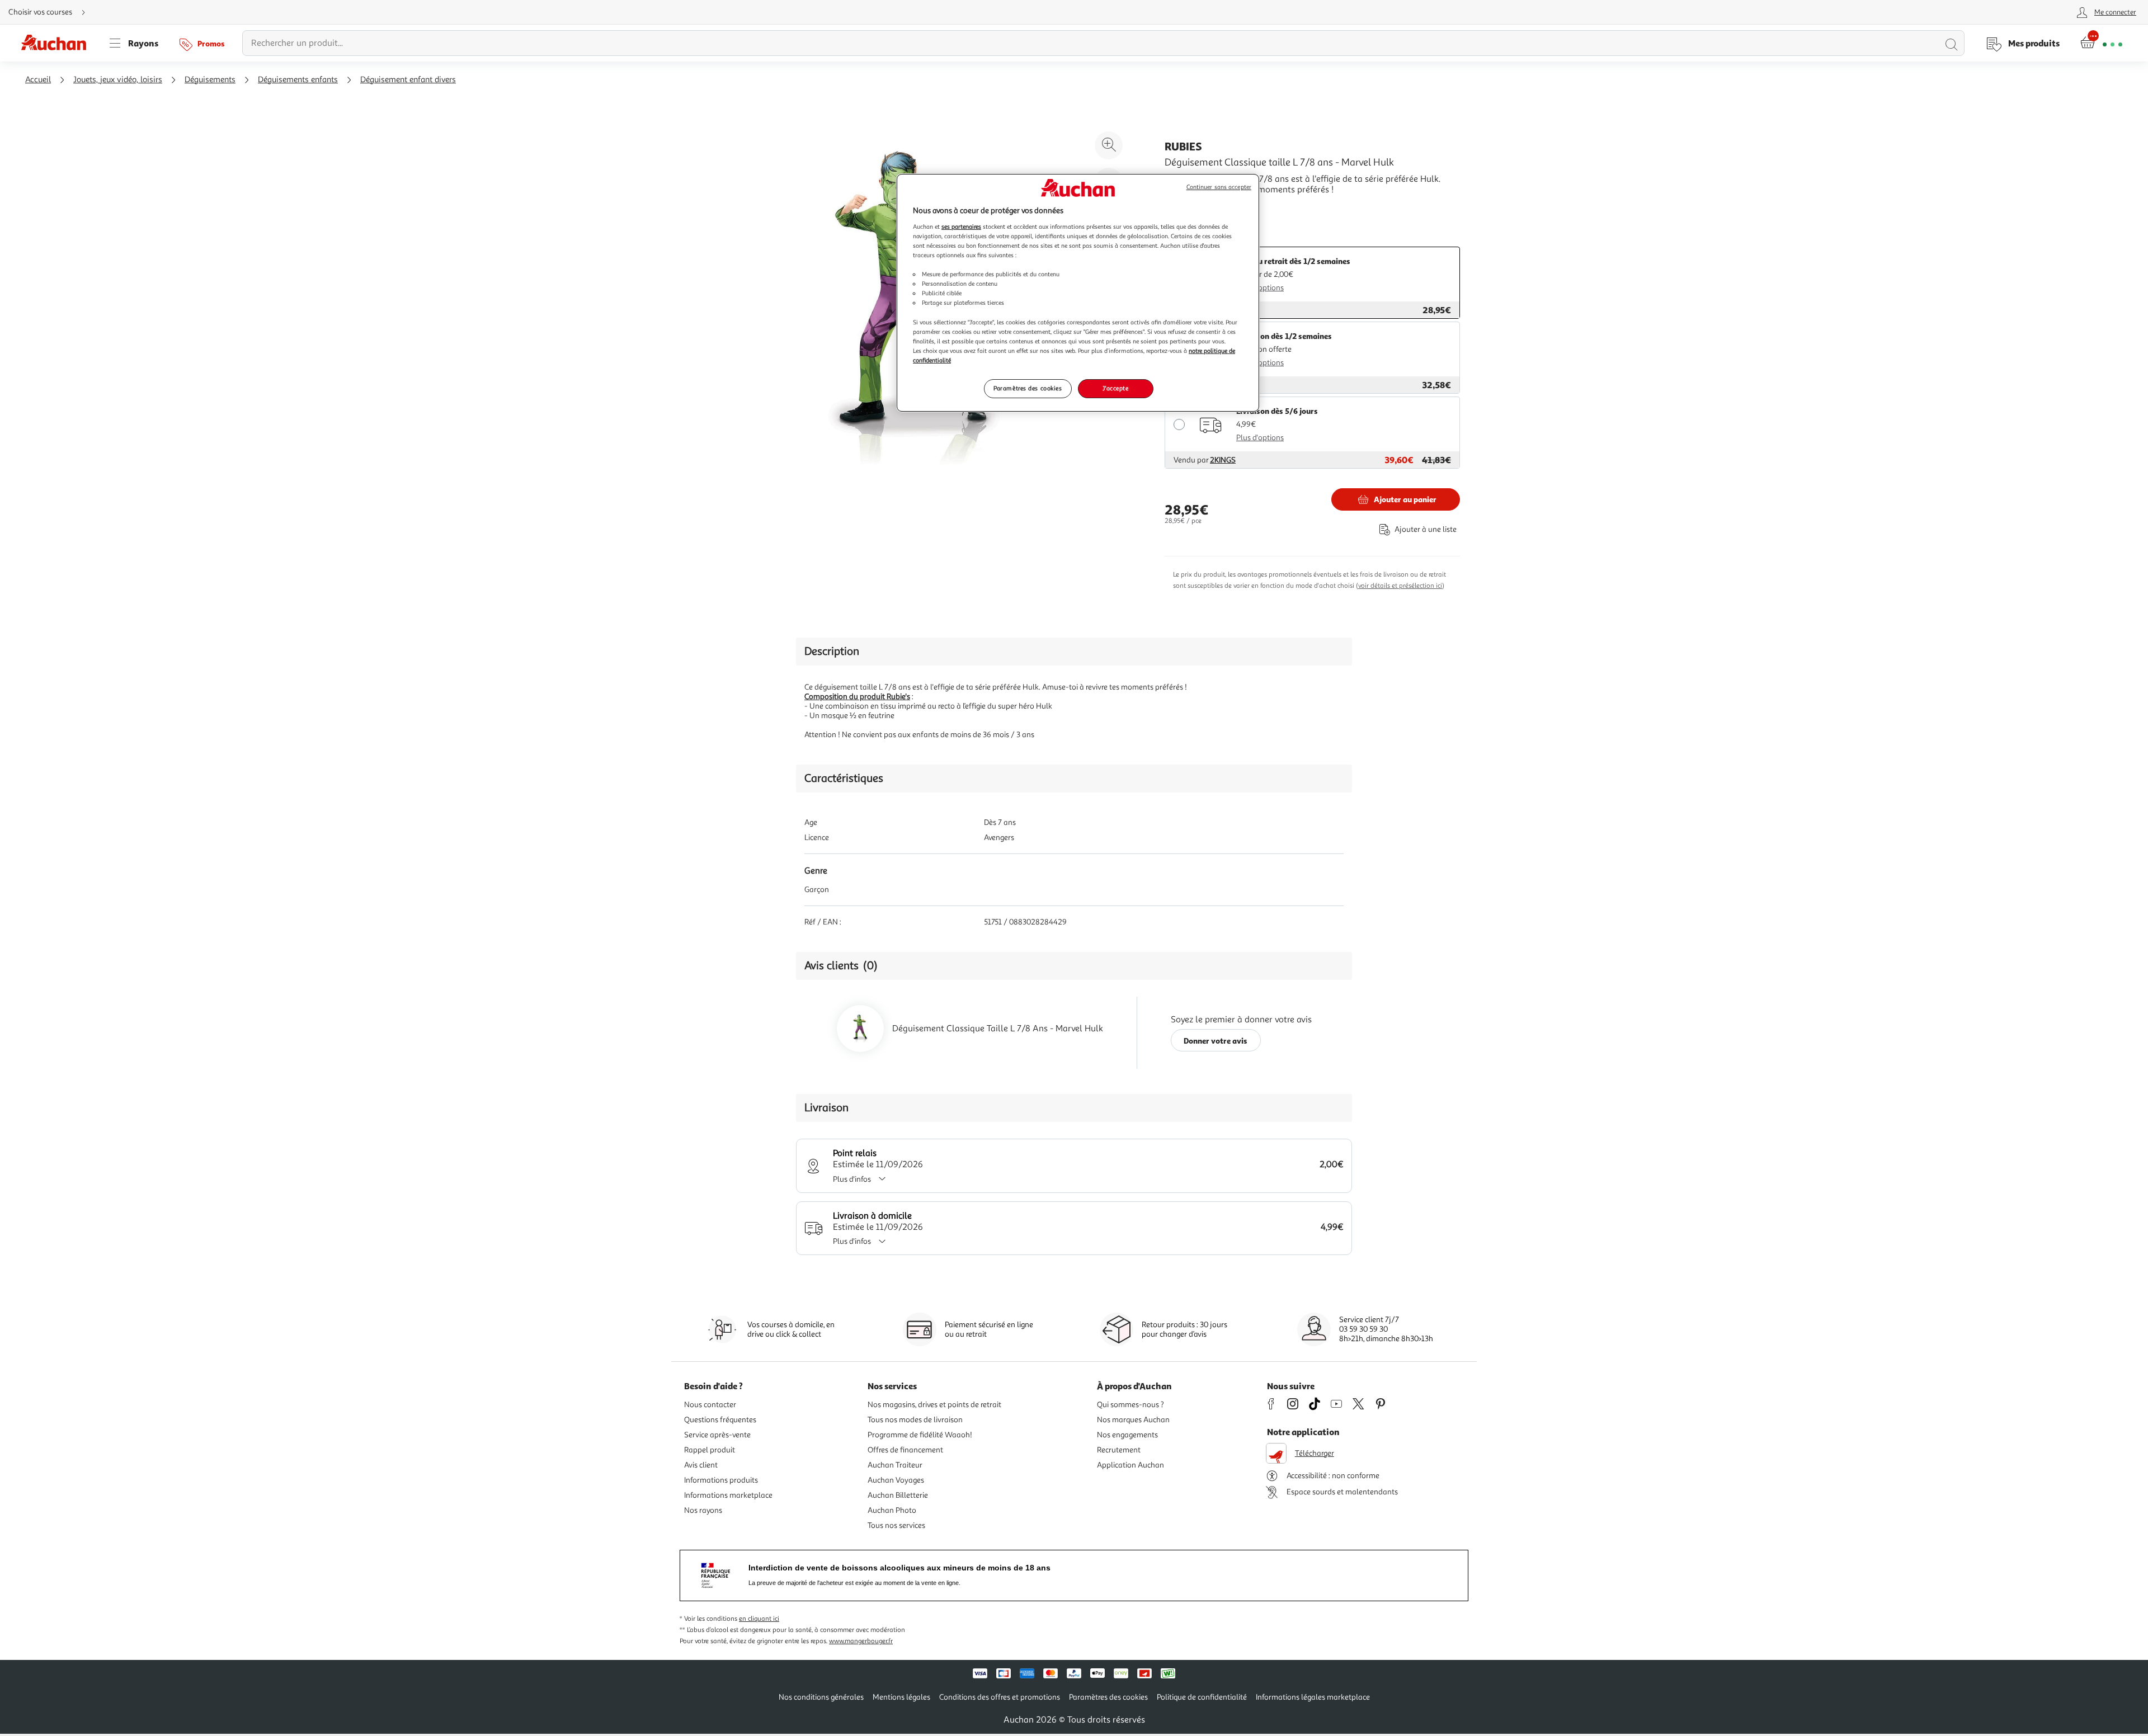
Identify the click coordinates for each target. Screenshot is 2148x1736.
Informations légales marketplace (1313, 1697)
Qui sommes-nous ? (1130, 1405)
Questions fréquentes (720, 1420)
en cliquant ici (759, 1619)
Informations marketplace (728, 1495)
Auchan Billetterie (898, 1495)
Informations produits (721, 1480)
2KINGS (1223, 460)
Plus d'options (1260, 288)
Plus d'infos (852, 1179)
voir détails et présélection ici (1400, 586)
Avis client (701, 1465)
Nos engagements (1127, 1435)
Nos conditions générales (821, 1697)
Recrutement (1119, 1450)
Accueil (38, 80)
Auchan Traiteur (895, 1465)
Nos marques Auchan (1133, 1420)
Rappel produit (710, 1450)
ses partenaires (961, 227)
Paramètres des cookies (1028, 388)
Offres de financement (905, 1450)
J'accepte (1115, 388)
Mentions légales (901, 1697)
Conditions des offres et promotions (1000, 1697)
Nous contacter (710, 1405)
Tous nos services (896, 1525)
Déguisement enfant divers (408, 80)
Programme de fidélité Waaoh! (920, 1435)
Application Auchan (1130, 1465)
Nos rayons (703, 1510)
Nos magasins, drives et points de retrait (934, 1405)
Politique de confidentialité (1202, 1697)
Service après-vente (717, 1435)
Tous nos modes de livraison (915, 1420)
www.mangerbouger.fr (861, 1641)
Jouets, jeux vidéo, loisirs (118, 80)
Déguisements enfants (298, 80)
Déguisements (210, 80)
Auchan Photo (892, 1510)
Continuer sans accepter (1219, 187)
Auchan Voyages (896, 1480)
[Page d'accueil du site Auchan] (58, 43)
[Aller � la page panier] (2101, 43)
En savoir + (1186, 206)
